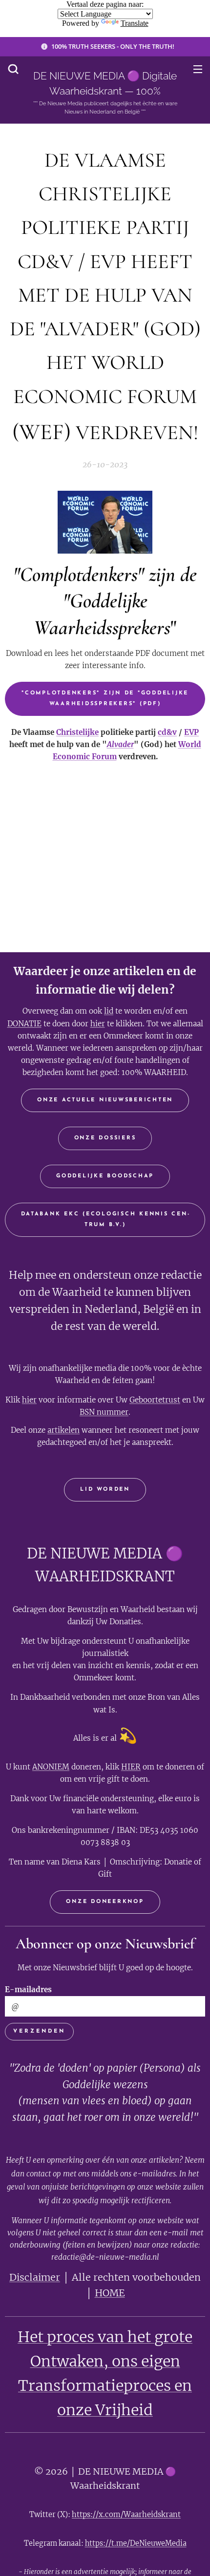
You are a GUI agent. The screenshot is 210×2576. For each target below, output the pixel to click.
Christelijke (77, 732)
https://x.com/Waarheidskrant (126, 2514)
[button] (13, 69)
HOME (110, 2293)
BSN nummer (104, 1412)
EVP (191, 732)
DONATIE (24, 1024)
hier (98, 1024)
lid (109, 1011)
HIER (131, 1767)
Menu (198, 69)
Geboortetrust (155, 1400)
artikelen (63, 1430)
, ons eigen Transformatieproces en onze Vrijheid (105, 2385)
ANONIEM (51, 1767)
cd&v (167, 732)
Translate (135, 23)
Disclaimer (35, 2277)
